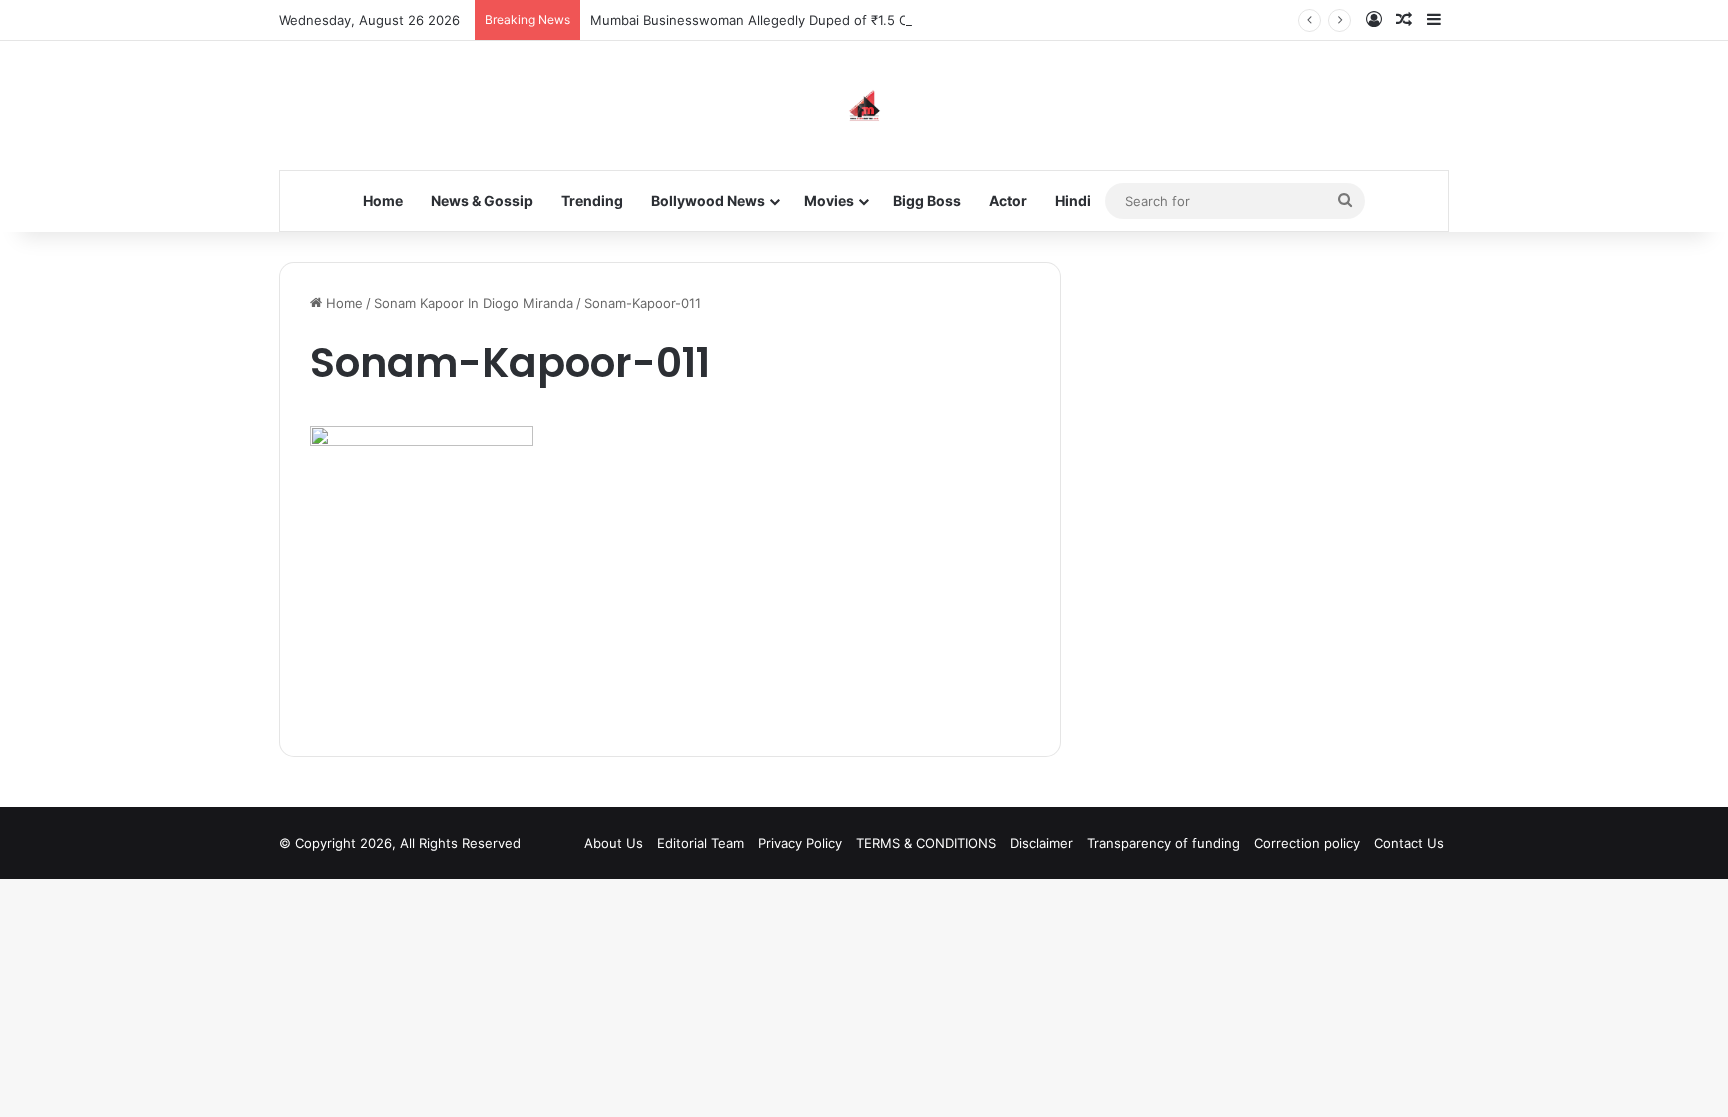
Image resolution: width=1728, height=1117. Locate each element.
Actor (1008, 200)
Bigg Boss (927, 200)
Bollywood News (708, 200)
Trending (592, 200)
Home (383, 200)
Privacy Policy (800, 843)
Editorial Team (700, 843)
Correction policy (1307, 843)
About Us (613, 843)
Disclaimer (1041, 843)
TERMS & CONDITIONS (926, 843)
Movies (829, 200)
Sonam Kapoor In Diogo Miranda (473, 303)
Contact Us (1409, 843)
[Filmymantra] (864, 105)
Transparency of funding (1163, 843)
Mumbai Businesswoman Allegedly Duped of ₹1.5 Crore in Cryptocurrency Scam (838, 20)
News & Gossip (482, 200)
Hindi (1073, 200)
